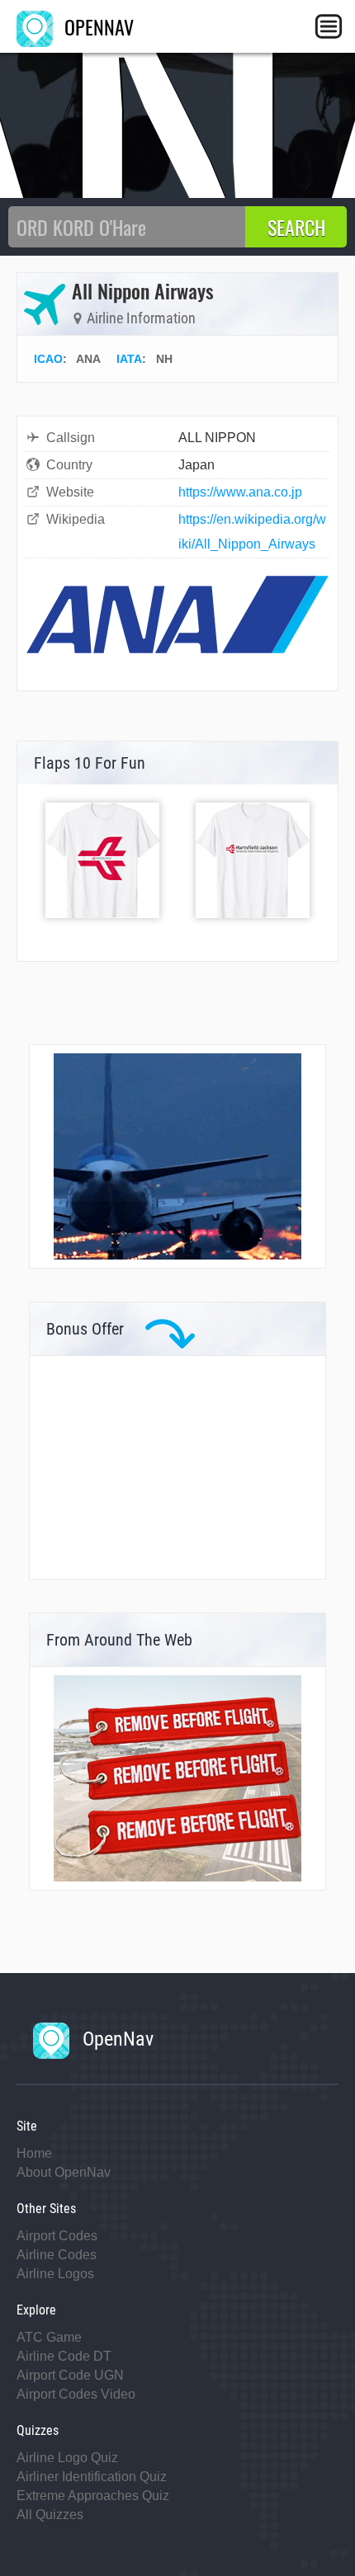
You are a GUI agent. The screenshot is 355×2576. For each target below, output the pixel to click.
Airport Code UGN (70, 2375)
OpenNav (116, 2039)
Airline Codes (57, 2255)
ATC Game (49, 2337)
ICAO (48, 359)
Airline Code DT (64, 2356)
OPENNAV (97, 26)
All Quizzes (50, 2515)
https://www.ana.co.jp (240, 492)
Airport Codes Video (76, 2394)
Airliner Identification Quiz (92, 2477)
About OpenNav (64, 2172)
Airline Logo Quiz (67, 2458)
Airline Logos (55, 2274)
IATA (129, 359)
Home (34, 2153)
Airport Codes (57, 2236)
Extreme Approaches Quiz (93, 2496)
